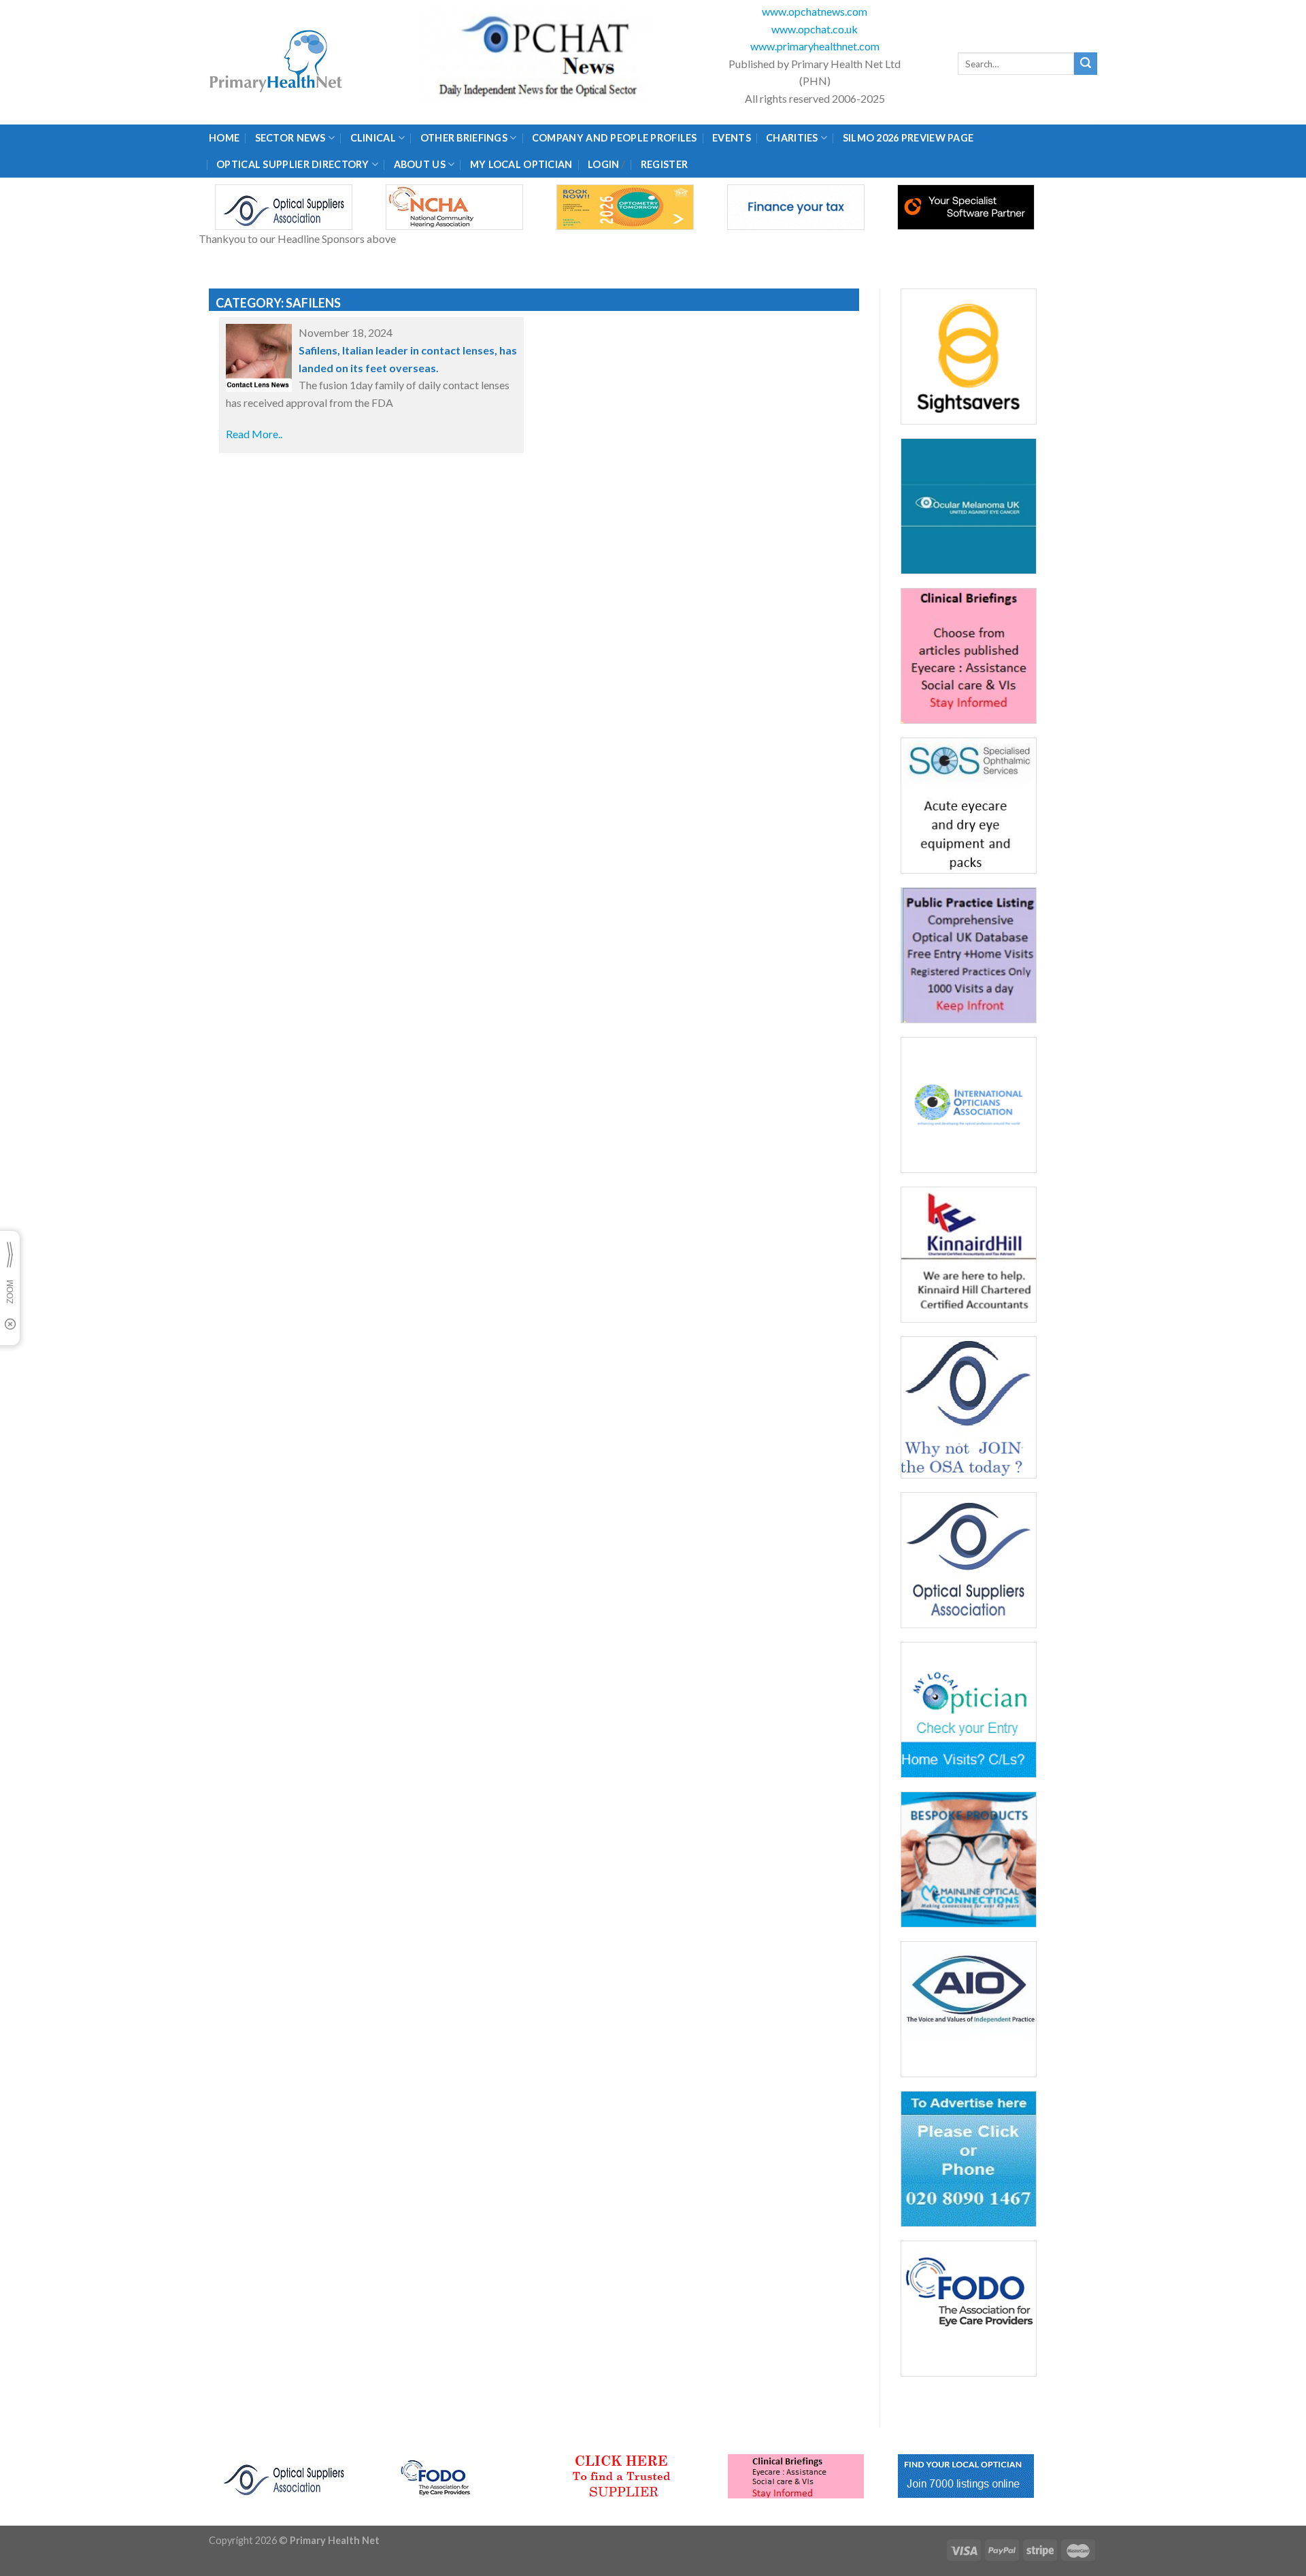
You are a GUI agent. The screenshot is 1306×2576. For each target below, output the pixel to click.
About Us (420, 164)
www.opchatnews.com (815, 11)
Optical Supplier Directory (293, 164)
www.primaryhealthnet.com (815, 46)
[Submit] (1086, 64)
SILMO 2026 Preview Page (910, 138)
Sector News (290, 138)
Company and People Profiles (615, 138)
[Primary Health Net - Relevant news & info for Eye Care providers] (277, 62)
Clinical (373, 138)
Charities (792, 138)
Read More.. (254, 434)
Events (732, 138)
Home (224, 138)
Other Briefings (464, 138)
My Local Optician (521, 164)
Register (664, 164)
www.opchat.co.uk (815, 29)
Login (603, 164)
